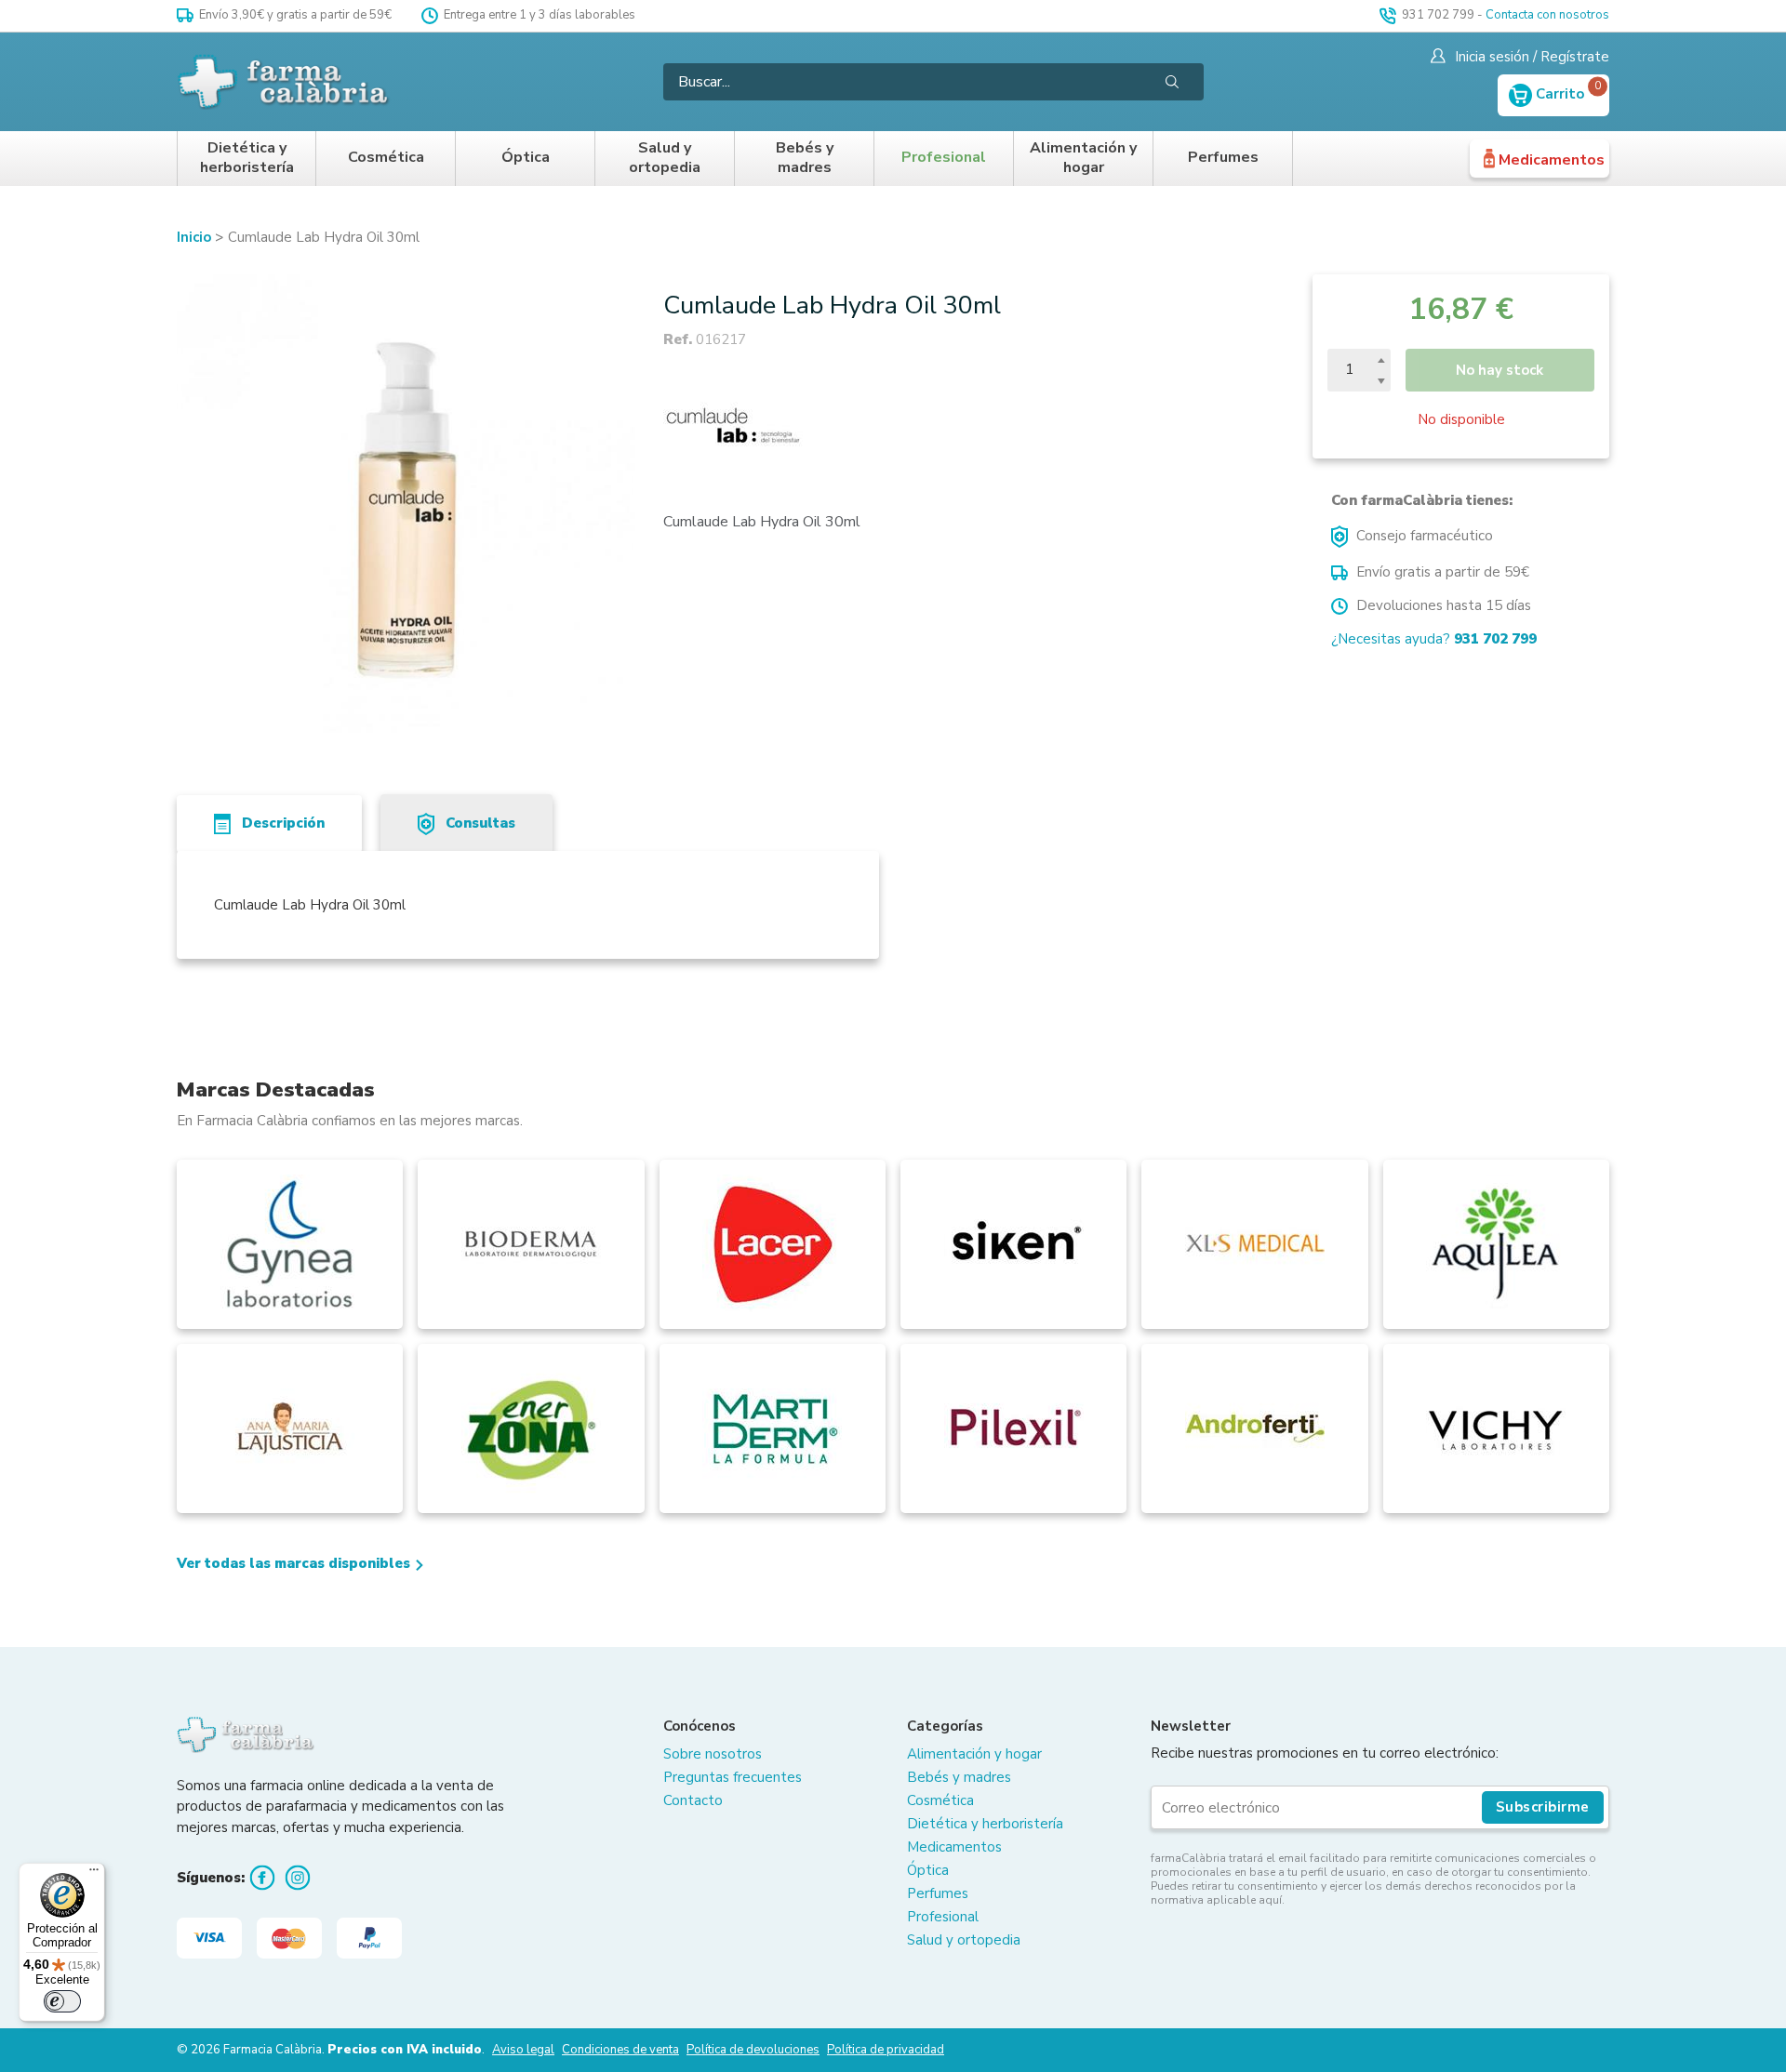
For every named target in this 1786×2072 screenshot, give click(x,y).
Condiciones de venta (620, 2050)
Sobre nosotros (713, 1754)
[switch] (62, 2001)
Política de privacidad (886, 2050)
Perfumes (1223, 158)
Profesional (944, 158)
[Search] (1172, 82)
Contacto (693, 1800)
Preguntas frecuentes (733, 1777)
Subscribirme (1543, 1807)
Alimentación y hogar (1083, 159)
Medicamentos (1552, 160)
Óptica (526, 158)
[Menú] (94, 1874)
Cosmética (386, 158)
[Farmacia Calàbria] (285, 82)
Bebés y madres (805, 159)
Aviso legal (523, 2050)
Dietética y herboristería (247, 159)
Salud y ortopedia (665, 159)
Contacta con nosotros (1547, 15)
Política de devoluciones (753, 2050)
